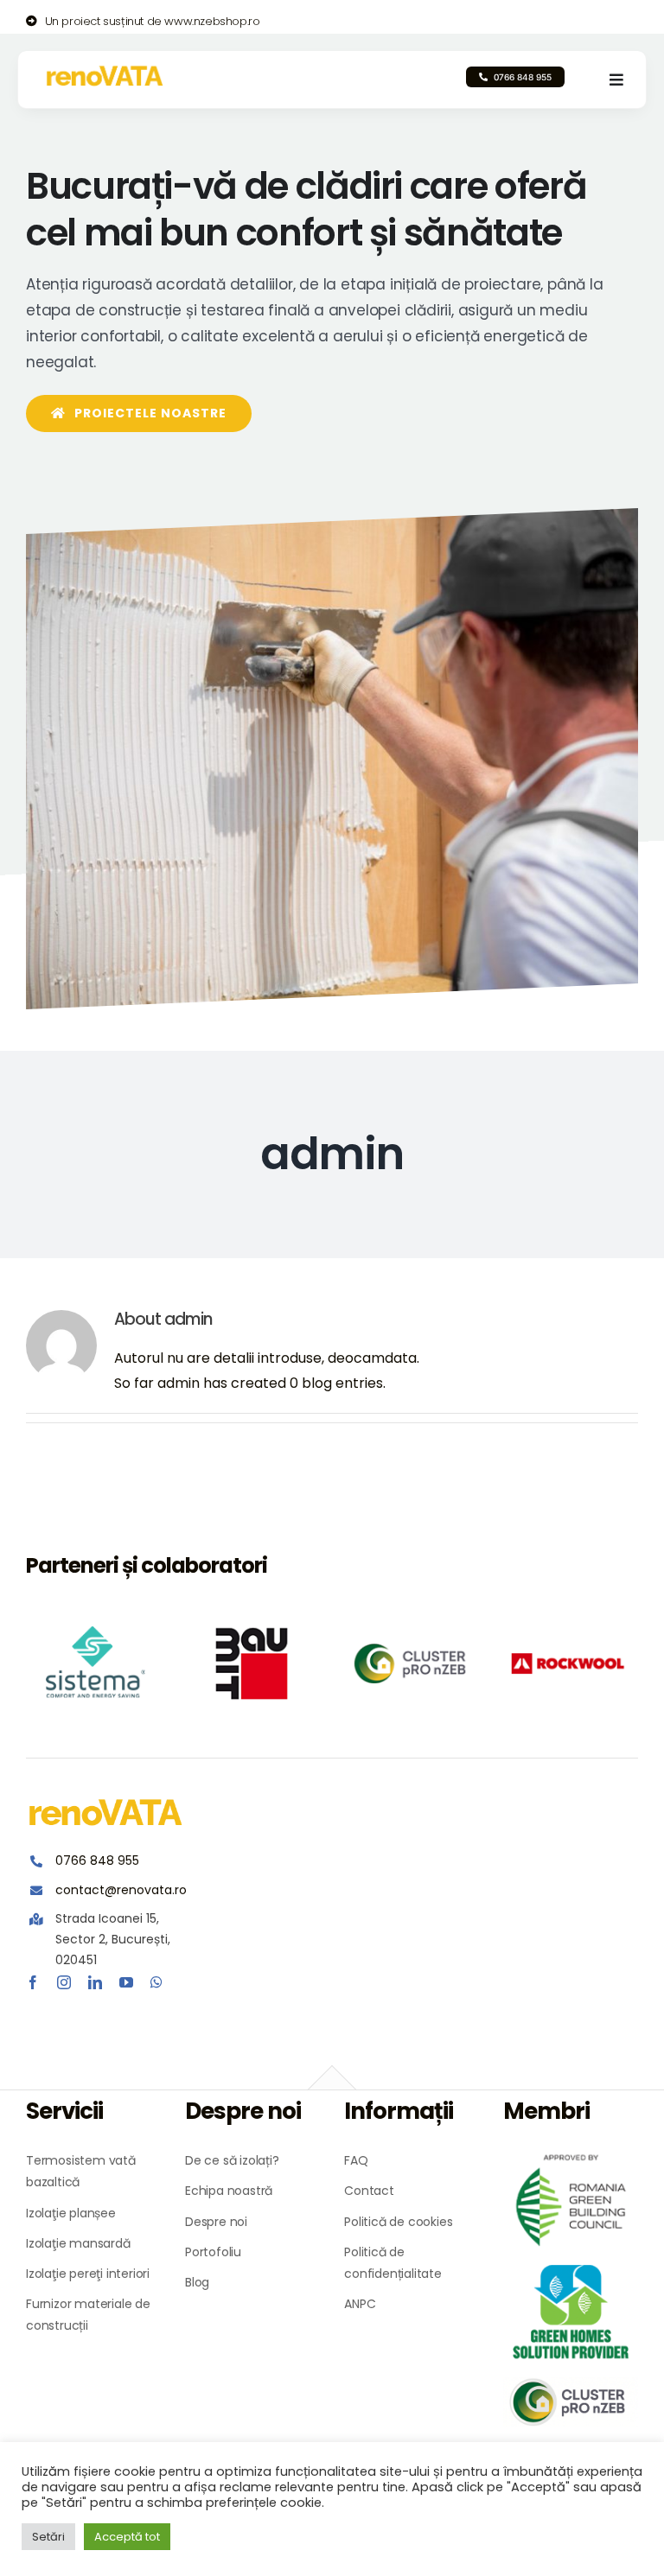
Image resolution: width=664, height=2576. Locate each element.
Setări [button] (48, 2537)
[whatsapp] (156, 1982)
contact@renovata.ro (121, 1890)
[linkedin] (95, 1982)
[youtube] (126, 1982)
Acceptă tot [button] (127, 2537)
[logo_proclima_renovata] (96, 1663)
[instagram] (64, 1982)
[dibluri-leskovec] (254, 1663)
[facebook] (33, 1982)
